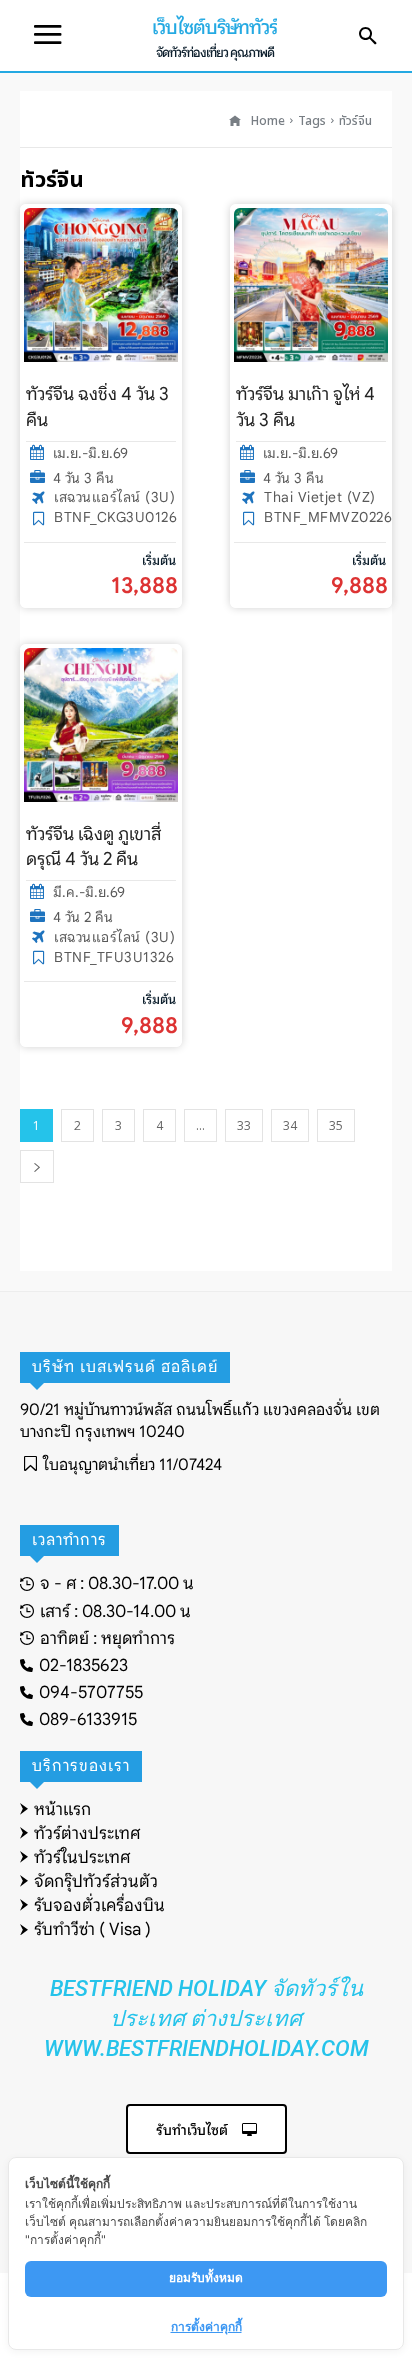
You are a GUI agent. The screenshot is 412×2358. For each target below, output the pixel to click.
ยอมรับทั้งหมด (206, 2277)
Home (268, 121)
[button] (368, 37)
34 (290, 1125)
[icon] (235, 121)
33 (244, 1125)
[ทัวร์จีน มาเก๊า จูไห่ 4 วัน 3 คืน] (311, 285)
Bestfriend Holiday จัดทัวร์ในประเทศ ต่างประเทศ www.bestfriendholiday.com (206, 2018)
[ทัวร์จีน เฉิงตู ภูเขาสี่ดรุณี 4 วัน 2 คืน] (101, 725)
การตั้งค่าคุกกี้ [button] (206, 2326)
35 (336, 1125)
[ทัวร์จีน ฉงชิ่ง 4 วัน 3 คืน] (101, 285)
